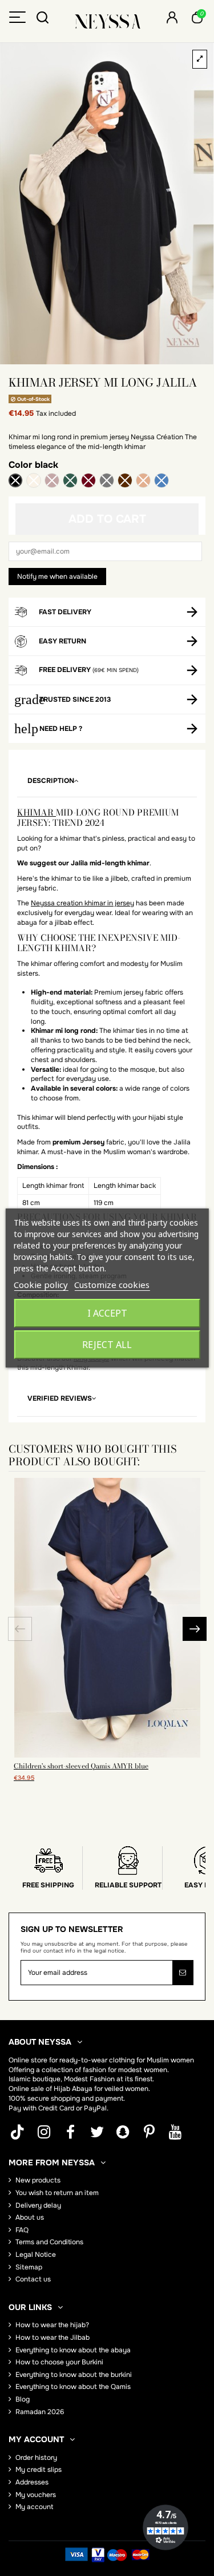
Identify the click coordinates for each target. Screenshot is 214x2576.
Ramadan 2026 (40, 2412)
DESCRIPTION (51, 781)
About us (30, 2217)
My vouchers (36, 2495)
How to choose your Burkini (59, 2362)
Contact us (33, 2279)
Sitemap (29, 2267)
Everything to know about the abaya (73, 2350)
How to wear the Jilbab (53, 2338)
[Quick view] (107, 1754)
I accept (107, 1313)
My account (34, 2507)
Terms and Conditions (49, 2242)
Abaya (82, 2089)
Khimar (37, 812)
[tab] (107, 781)
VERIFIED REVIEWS (60, 1398)
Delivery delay (38, 2205)
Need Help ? (61, 729)
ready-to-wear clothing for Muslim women (127, 2060)
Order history (36, 2458)
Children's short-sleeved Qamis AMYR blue (81, 1766)
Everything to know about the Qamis (73, 2387)
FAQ (22, 2230)
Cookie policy (41, 1285)
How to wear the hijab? (52, 2325)
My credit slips (39, 2470)
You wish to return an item (57, 2193)
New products (38, 2180)
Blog (23, 2399)
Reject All (107, 1345)
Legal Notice (36, 2255)
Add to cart (107, 519)
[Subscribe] (183, 1973)
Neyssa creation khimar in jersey (82, 903)
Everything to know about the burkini (74, 2375)
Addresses (32, 2482)
